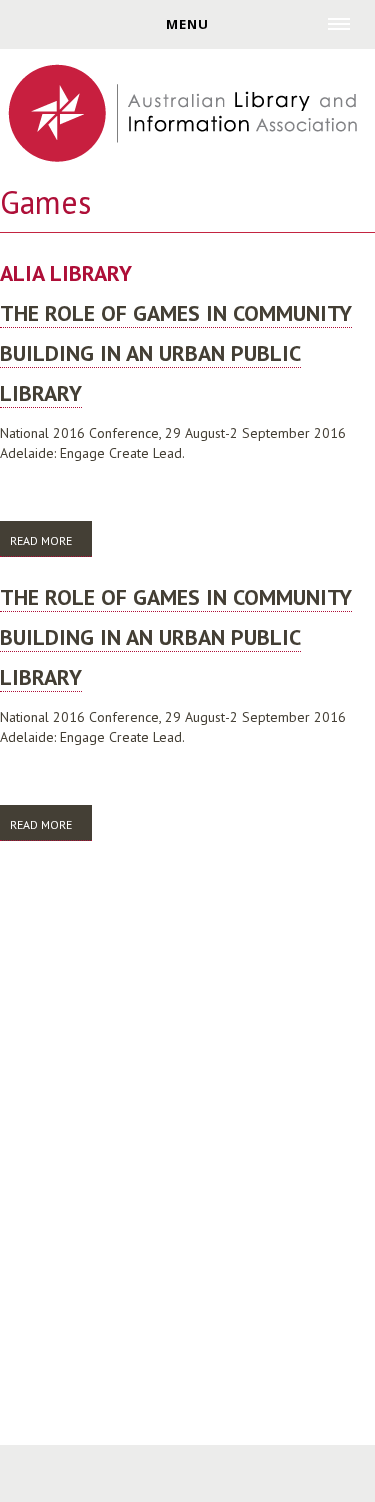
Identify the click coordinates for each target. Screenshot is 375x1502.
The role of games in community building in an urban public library (176, 353)
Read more (51, 545)
